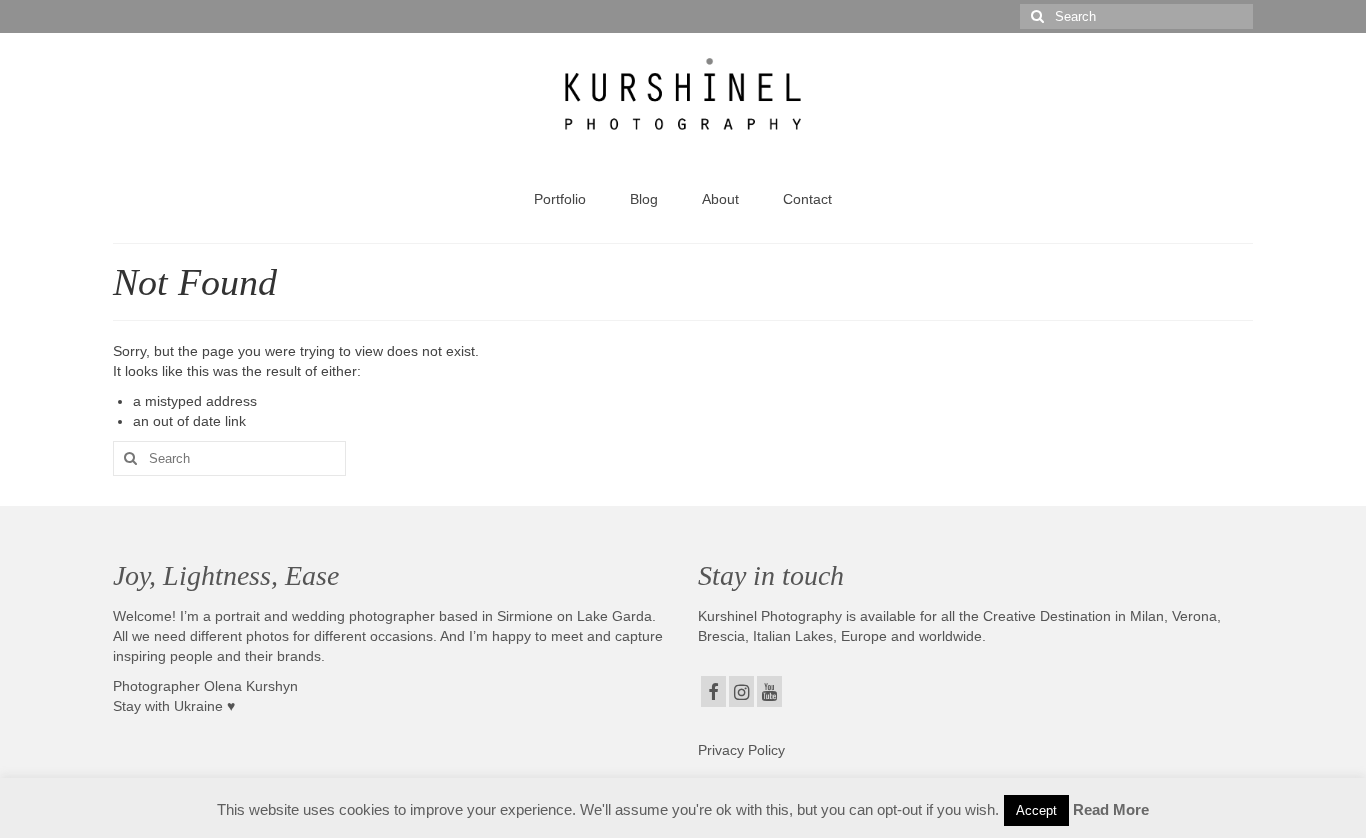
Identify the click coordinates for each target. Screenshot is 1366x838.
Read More (1111, 809)
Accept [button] (1036, 810)
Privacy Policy (741, 750)
